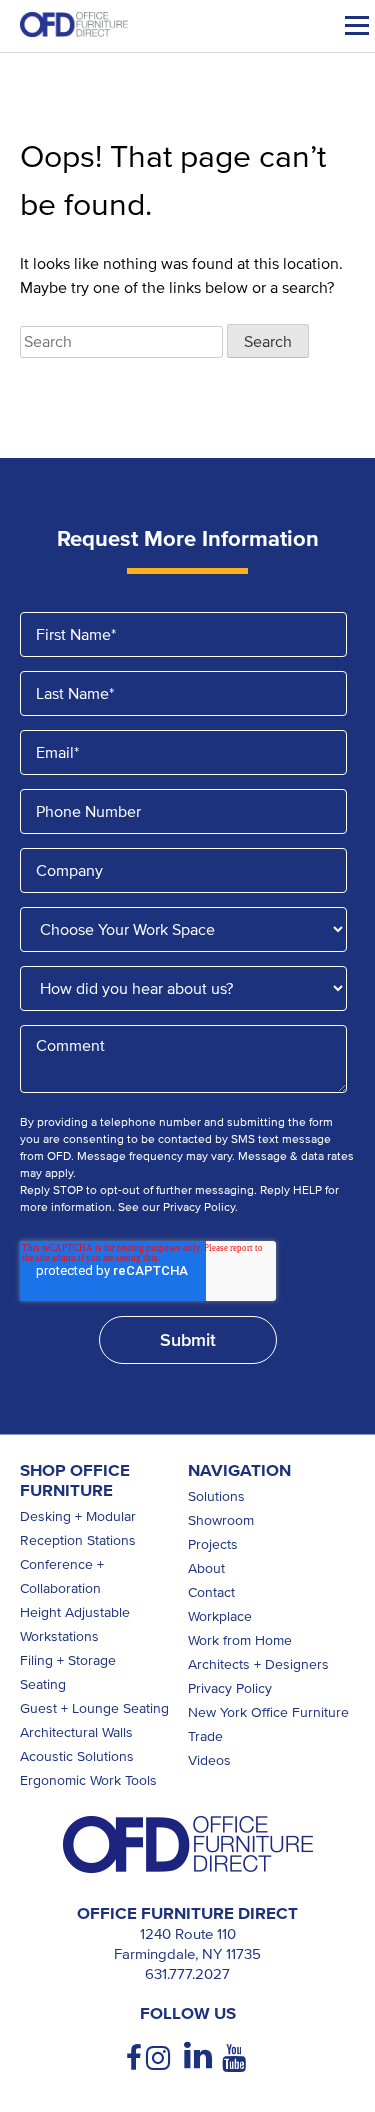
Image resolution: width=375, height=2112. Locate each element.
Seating (43, 1684)
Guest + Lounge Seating (94, 1708)
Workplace (220, 1616)
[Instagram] (160, 2058)
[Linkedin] (198, 2056)
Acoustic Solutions (77, 1756)
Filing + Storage (68, 1660)
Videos (209, 1760)
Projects (213, 1544)
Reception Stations (78, 1540)
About (206, 1568)
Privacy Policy (230, 1688)
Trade (205, 1736)
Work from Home (240, 1640)
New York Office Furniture (268, 1712)
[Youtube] (236, 2058)
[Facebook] (136, 2058)
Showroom (221, 1520)
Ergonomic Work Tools (88, 1780)
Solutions (216, 1496)
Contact (211, 1592)
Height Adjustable (75, 1612)
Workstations (59, 1636)
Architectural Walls (76, 1732)
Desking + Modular (78, 1516)
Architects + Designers (258, 1664)
